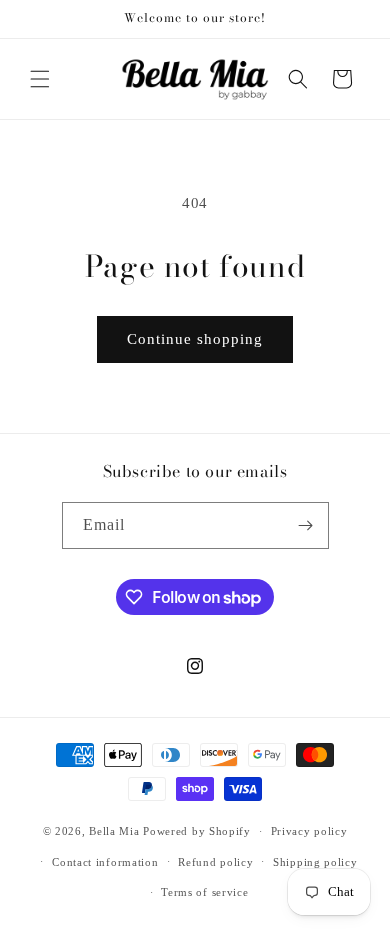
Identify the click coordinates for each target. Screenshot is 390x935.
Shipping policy (315, 862)
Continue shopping (195, 339)
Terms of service (204, 892)
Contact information (105, 862)
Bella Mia (114, 831)
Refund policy (215, 862)
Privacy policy (309, 831)
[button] (40, 79)
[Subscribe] (306, 525)
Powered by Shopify (197, 831)
